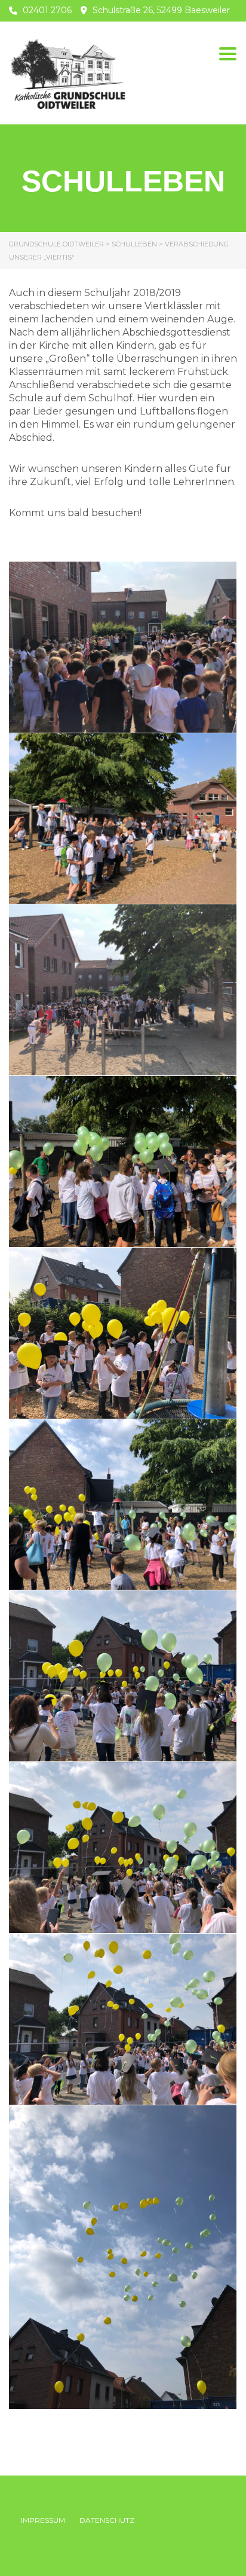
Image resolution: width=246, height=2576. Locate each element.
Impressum (43, 2520)
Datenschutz (107, 2520)
